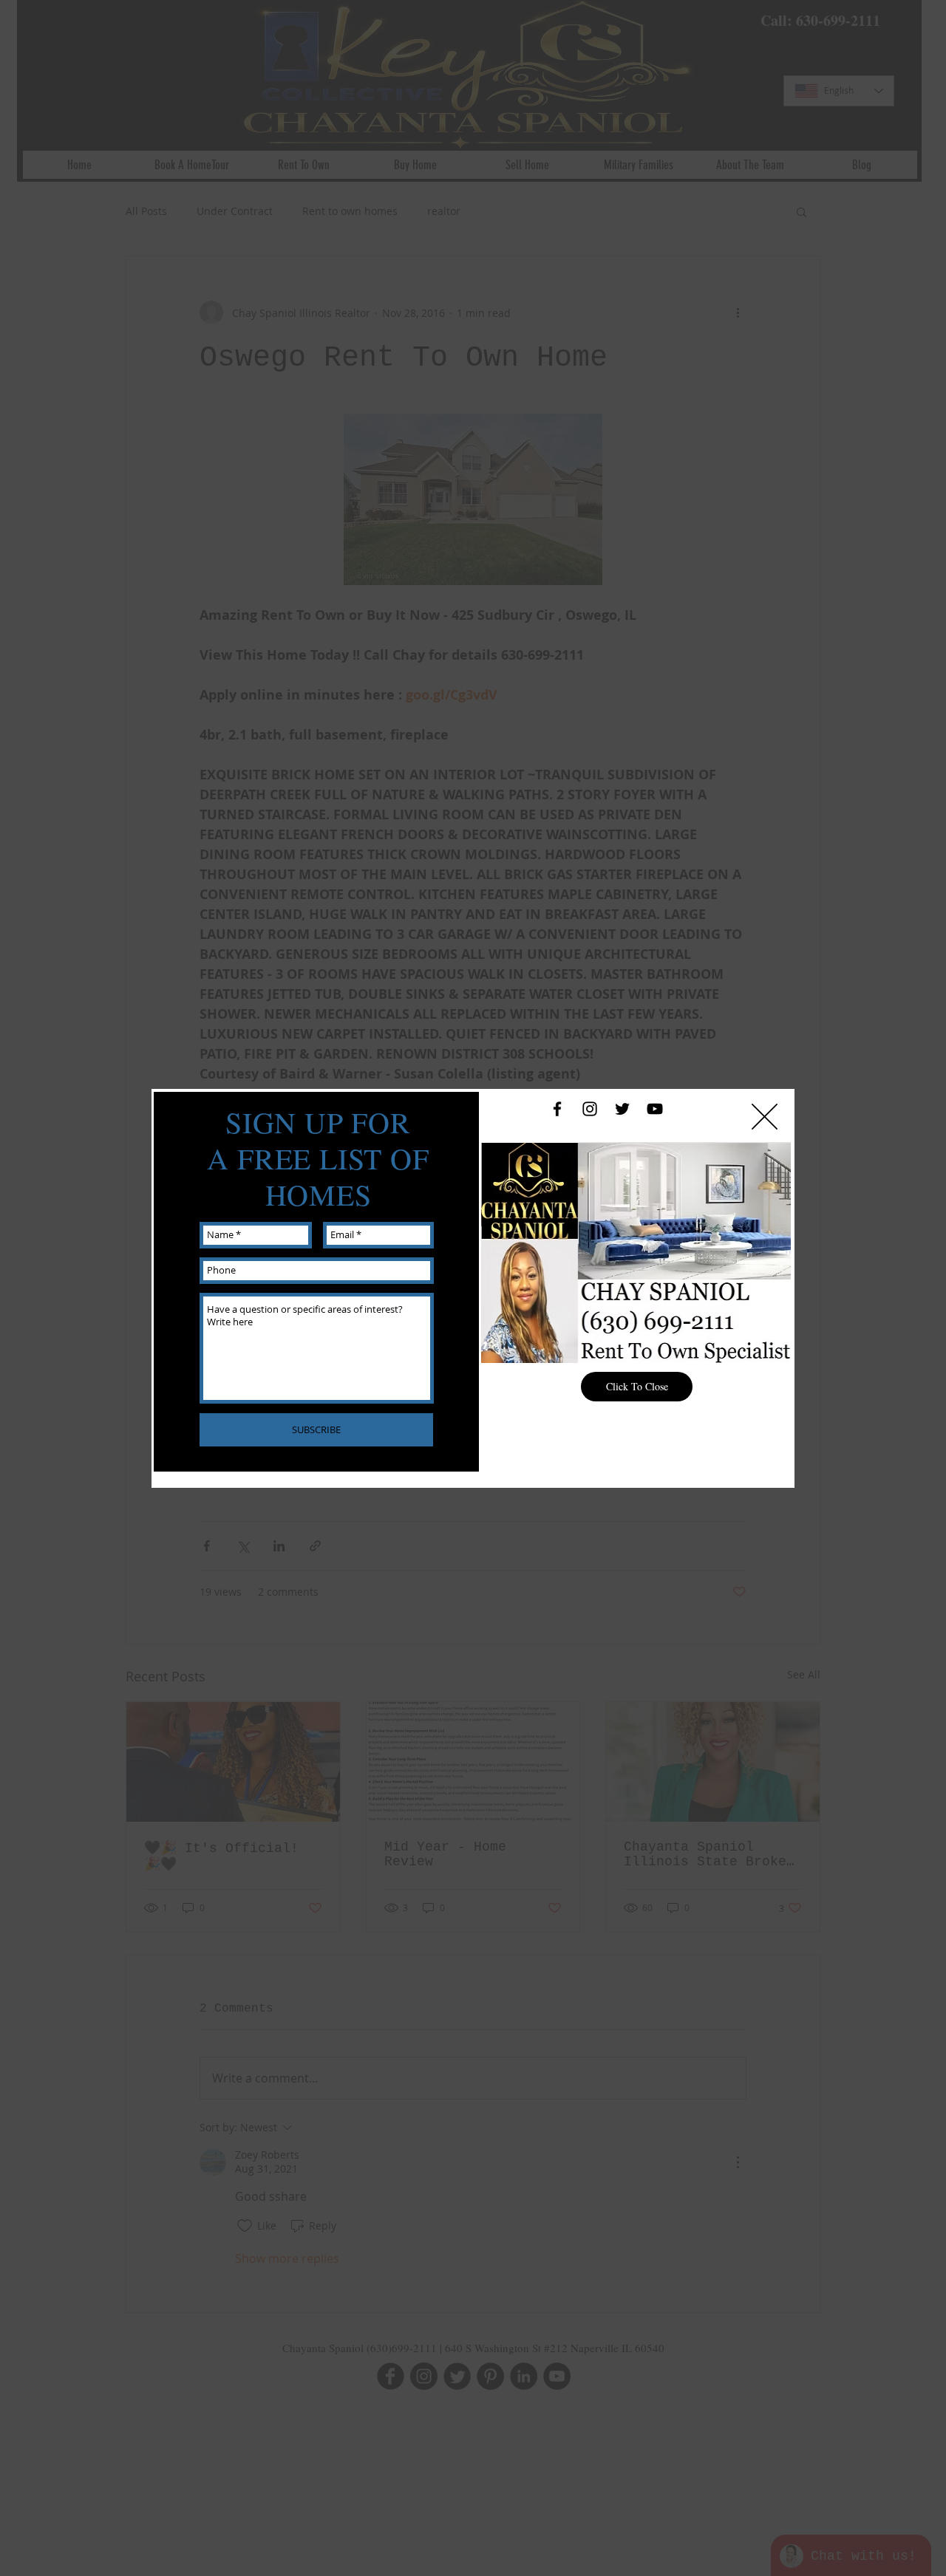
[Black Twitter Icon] (622, 1109)
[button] (765, 1117)
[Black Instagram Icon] (590, 1109)
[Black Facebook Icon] (557, 1109)
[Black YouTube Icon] (655, 1109)
